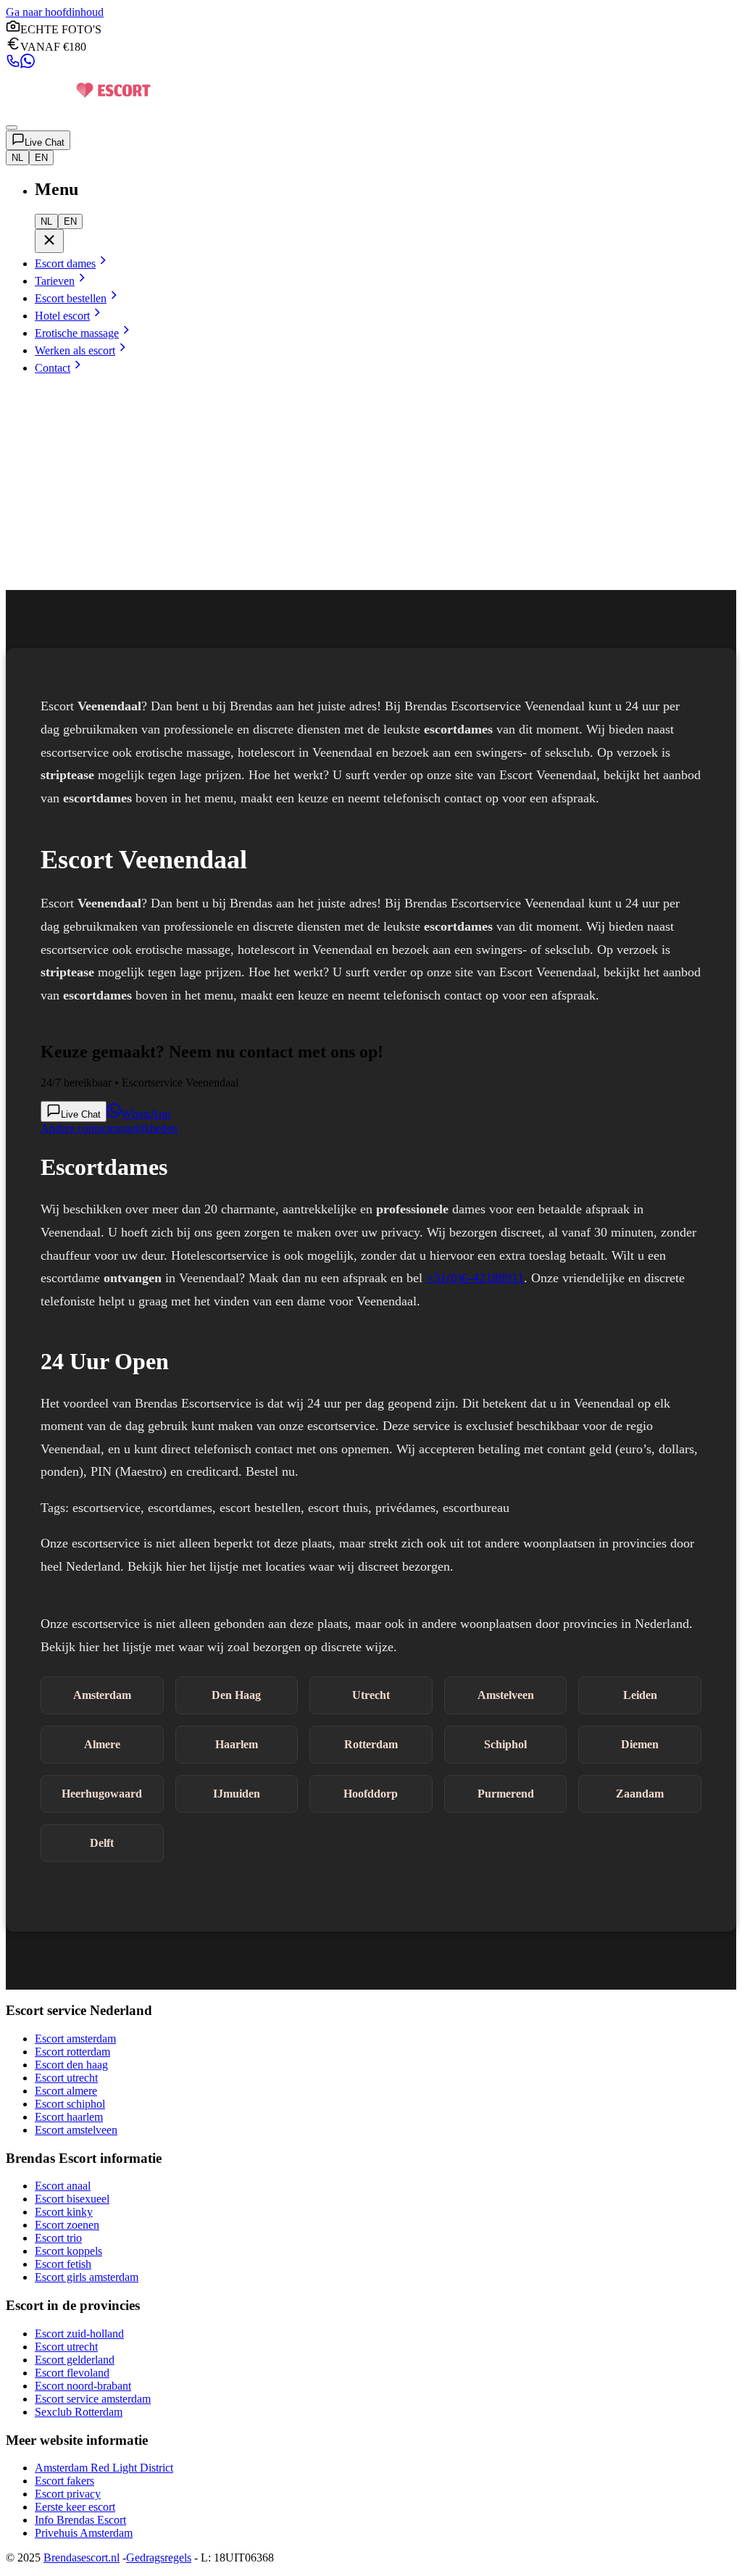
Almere (102, 1744)
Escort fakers (64, 2481)
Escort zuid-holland (79, 2334)
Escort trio (58, 2238)
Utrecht (371, 1695)
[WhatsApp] (28, 64)
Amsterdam (102, 1695)
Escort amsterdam (75, 2039)
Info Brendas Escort (80, 2520)
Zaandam (640, 1794)
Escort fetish (63, 2264)
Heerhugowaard (102, 1794)
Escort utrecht (66, 2078)
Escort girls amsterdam (87, 2277)
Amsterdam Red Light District (104, 2468)
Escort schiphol (70, 2104)
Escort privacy (68, 2494)
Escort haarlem (69, 2117)
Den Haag (236, 1695)
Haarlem (237, 1744)
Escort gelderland (75, 2360)
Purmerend (506, 1794)
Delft (102, 1843)
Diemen (640, 1744)
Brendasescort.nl (82, 2558)
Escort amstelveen (76, 2130)
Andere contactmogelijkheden (109, 1128)
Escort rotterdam (72, 2052)
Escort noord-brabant (83, 2386)
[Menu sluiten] (49, 241)
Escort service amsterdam (93, 2399)
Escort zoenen (67, 2225)
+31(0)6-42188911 (475, 1278)
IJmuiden (237, 1794)
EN (41, 158)
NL (17, 158)
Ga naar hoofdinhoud (55, 12)
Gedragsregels (159, 2558)
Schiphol (505, 1744)
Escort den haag (71, 2065)
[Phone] (13, 64)
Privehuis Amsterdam (84, 2533)
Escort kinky (64, 2212)
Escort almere (66, 2091)
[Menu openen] (12, 128)
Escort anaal (63, 2186)
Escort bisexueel (72, 2199)
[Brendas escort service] (78, 111)
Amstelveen (506, 1695)
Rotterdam (371, 1744)
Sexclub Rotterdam (79, 2412)
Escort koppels (68, 2251)
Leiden (640, 1695)
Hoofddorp (371, 1794)
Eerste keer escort (75, 2507)
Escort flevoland (72, 2373)
